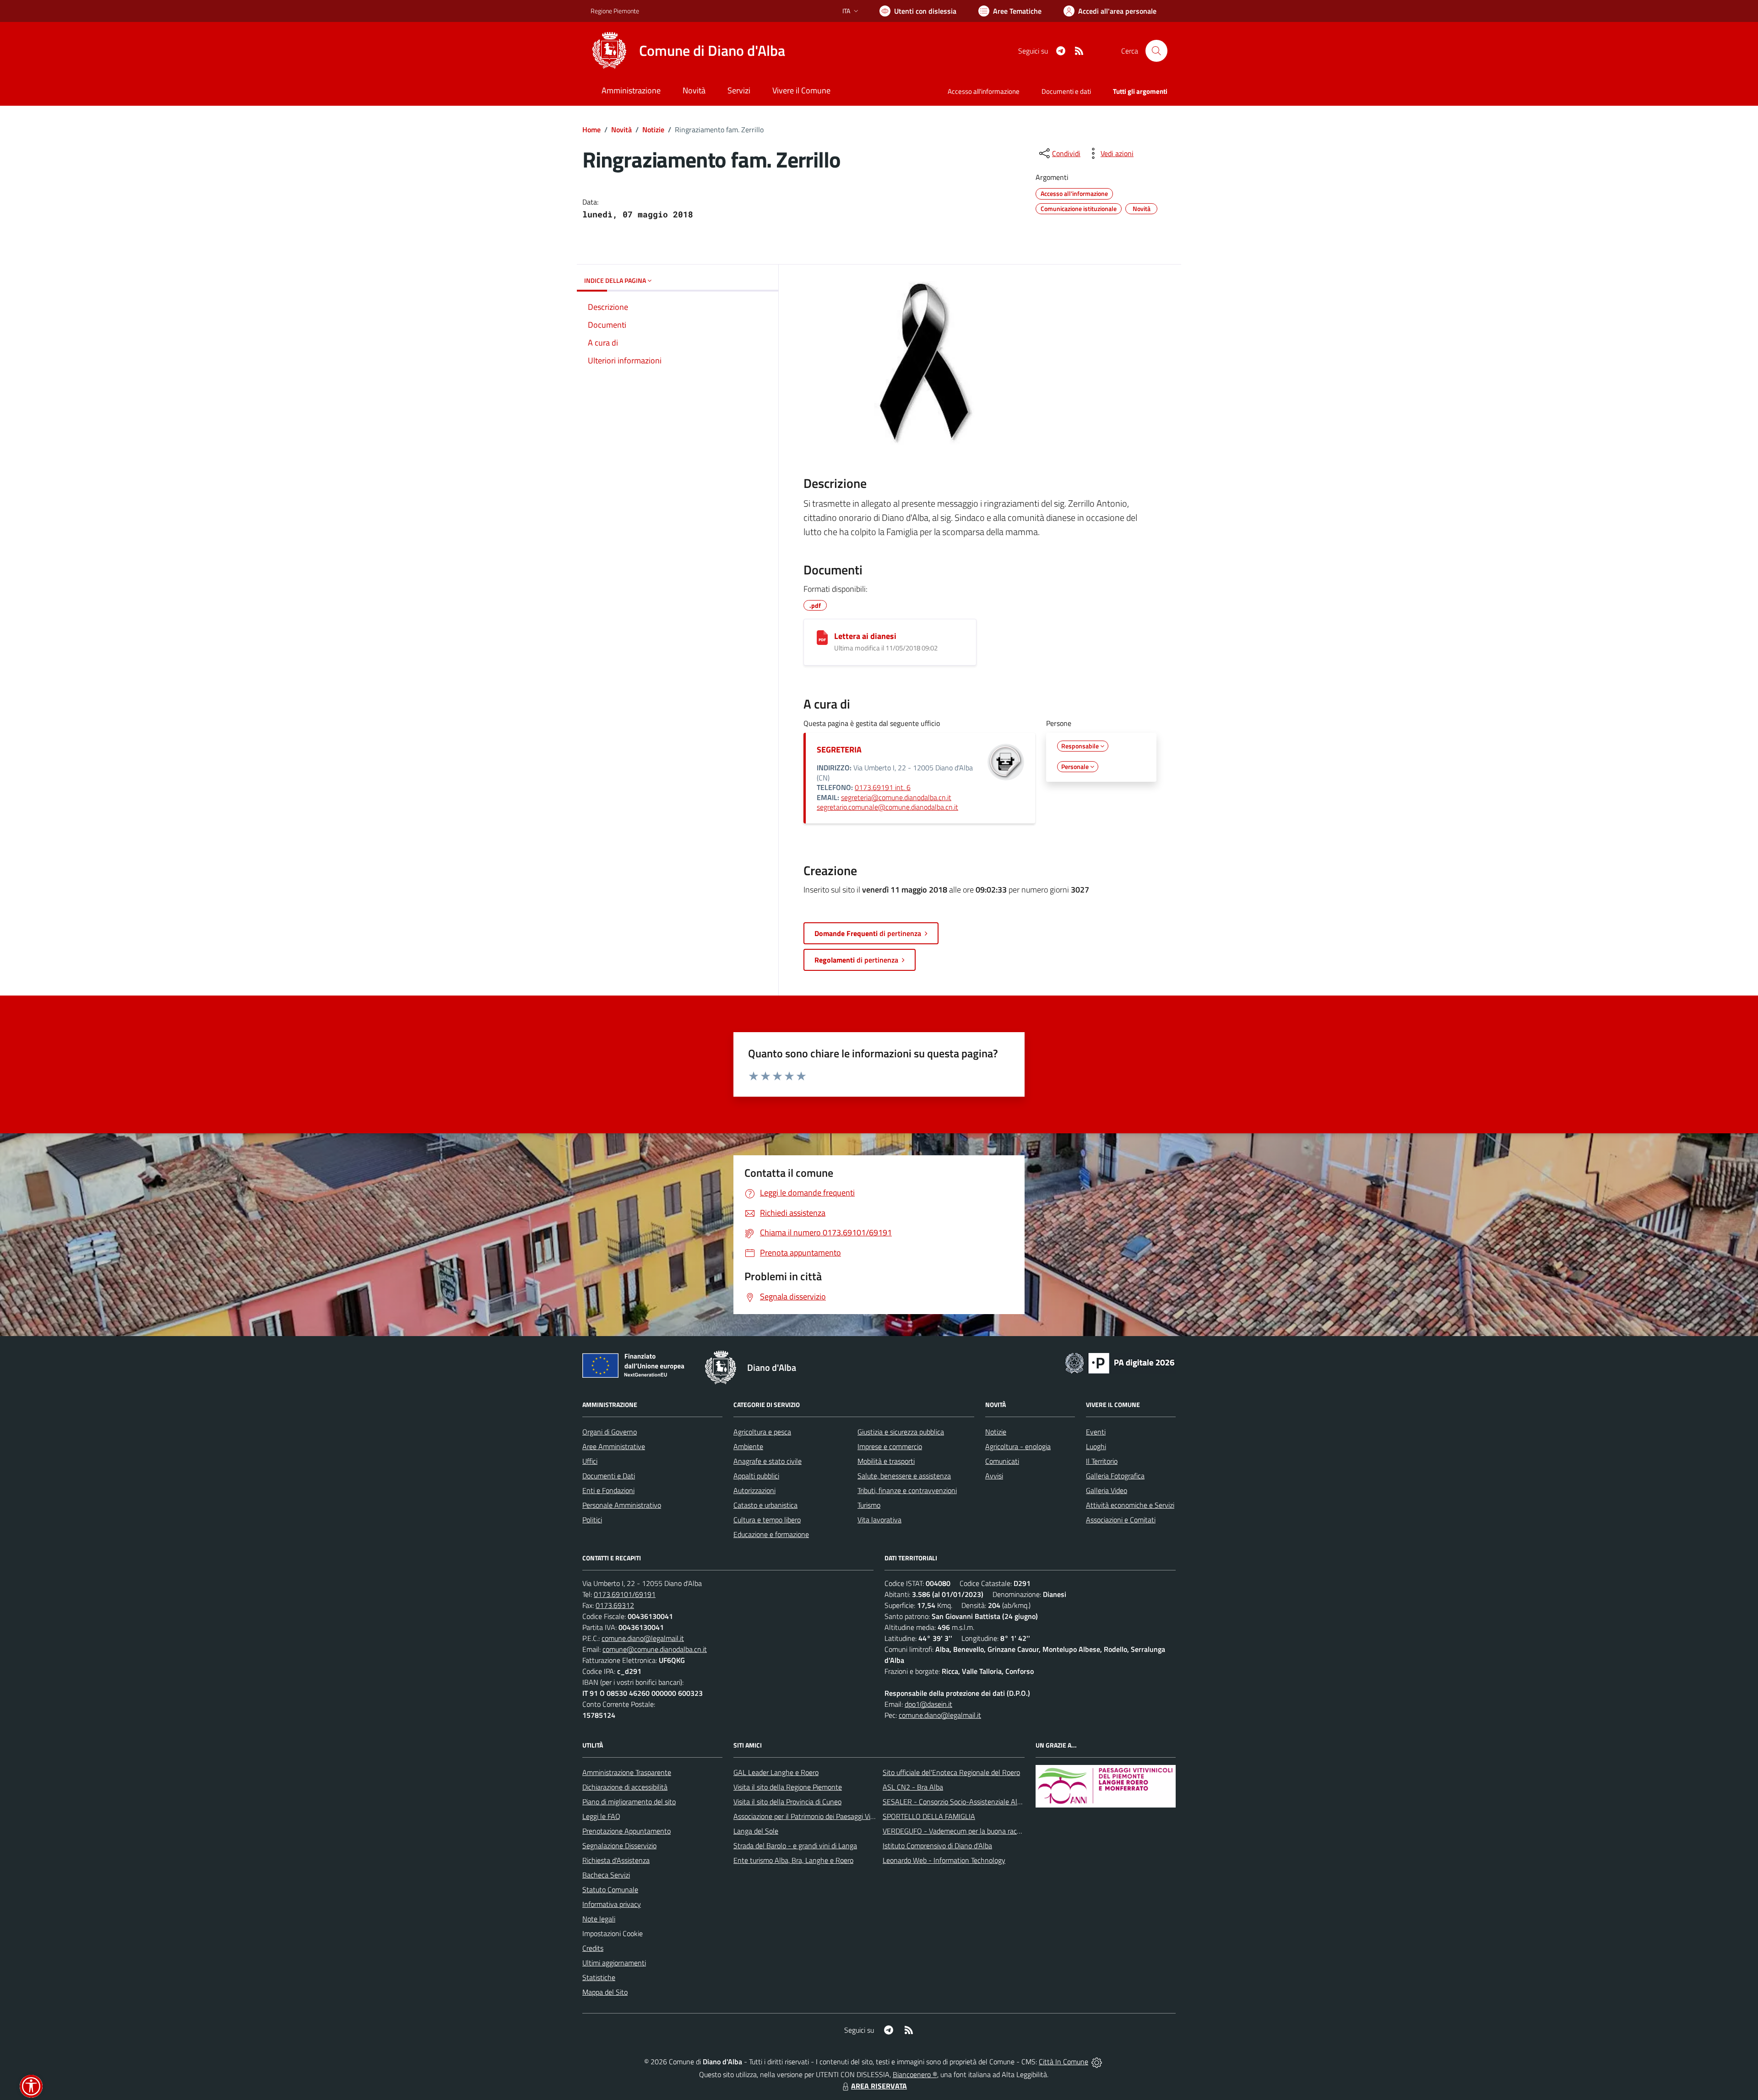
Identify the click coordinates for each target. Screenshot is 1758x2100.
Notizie (653, 130)
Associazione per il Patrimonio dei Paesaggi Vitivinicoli (814, 1816)
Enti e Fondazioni (608, 1490)
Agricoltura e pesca (762, 1432)
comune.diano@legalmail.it (643, 1638)
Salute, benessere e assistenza (904, 1476)
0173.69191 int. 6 (883, 787)
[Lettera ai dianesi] (822, 638)
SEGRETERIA (839, 750)
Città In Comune (1063, 2062)
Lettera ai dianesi (865, 636)
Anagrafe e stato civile (768, 1461)
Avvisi (994, 1476)
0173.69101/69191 (625, 1594)
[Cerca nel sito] (1156, 51)
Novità (621, 130)
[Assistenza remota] (1097, 2062)
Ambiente (748, 1446)
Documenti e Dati (609, 1476)
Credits (593, 1948)
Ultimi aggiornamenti (614, 1963)
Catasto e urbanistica (765, 1505)
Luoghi (1096, 1446)
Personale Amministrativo (622, 1505)
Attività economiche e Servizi (1130, 1505)
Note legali (599, 1919)
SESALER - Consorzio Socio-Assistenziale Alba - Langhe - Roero (981, 1802)
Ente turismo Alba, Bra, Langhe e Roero (793, 1860)
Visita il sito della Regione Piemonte (788, 1787)
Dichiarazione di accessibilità (625, 1787)
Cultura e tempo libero (767, 1520)
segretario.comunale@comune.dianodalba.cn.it (887, 807)
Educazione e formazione (771, 1534)
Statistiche (599, 1977)
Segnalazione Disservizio (619, 1846)
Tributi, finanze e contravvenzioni (907, 1490)
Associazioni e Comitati (1121, 1520)
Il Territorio (1102, 1461)
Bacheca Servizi (606, 1875)
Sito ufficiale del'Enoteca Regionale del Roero (951, 1772)
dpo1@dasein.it (928, 1704)
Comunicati (1002, 1461)
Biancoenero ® (915, 2074)
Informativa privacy (612, 1904)
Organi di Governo (610, 1432)
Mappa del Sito (605, 1992)
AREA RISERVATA (879, 2086)
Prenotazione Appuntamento (627, 1831)
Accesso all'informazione (984, 91)
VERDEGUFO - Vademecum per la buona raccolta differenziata (977, 1831)
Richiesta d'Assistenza (616, 1860)
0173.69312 (615, 1605)
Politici (592, 1520)
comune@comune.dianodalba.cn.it (655, 1649)
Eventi (1096, 1432)
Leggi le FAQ (601, 1816)
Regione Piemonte (615, 11)
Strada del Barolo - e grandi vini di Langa (795, 1846)
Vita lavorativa (879, 1520)
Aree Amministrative (614, 1446)
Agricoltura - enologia (1018, 1446)
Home (591, 130)
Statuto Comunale (610, 1889)
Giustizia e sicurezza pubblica (901, 1432)
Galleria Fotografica (1115, 1476)
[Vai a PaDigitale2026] (1120, 1362)
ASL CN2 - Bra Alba (913, 1787)
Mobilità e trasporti (886, 1461)
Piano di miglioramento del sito (629, 1802)
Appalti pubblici (756, 1476)
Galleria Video (1107, 1490)
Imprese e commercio (890, 1446)
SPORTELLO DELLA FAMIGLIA (929, 1816)
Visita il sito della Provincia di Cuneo (787, 1802)
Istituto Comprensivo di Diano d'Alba (937, 1846)
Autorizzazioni (754, 1490)
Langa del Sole (756, 1831)
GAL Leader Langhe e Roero (776, 1772)
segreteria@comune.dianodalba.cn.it (896, 797)
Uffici (590, 1461)
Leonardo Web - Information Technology (944, 1860)
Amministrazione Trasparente (627, 1772)
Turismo (869, 1505)
